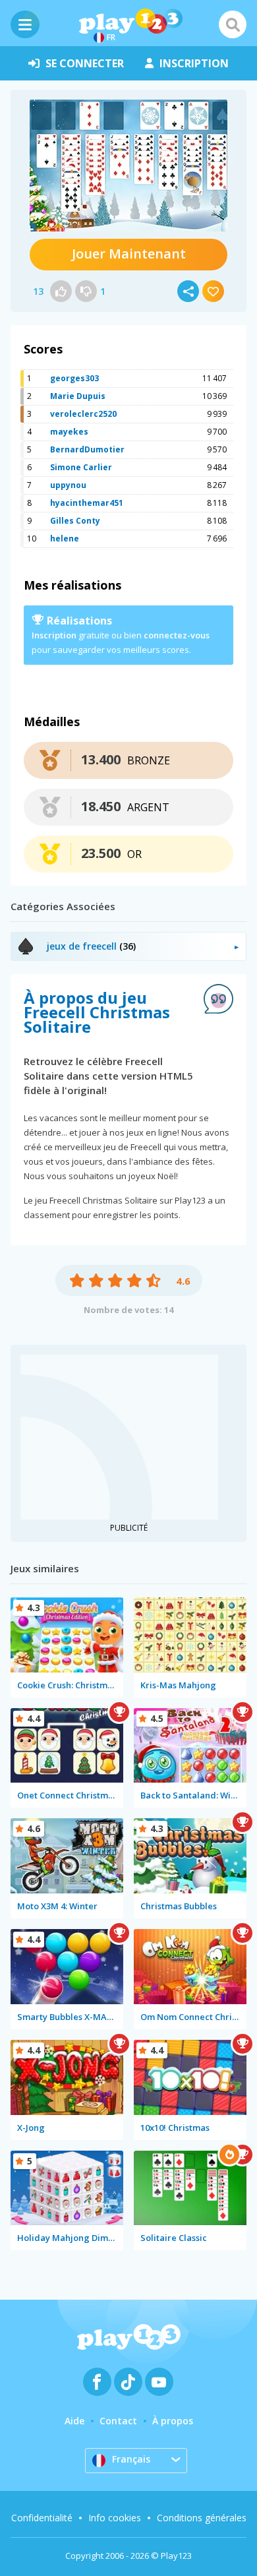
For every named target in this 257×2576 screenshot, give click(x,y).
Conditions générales (202, 2518)
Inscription (54, 635)
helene (65, 538)
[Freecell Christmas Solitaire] (128, 166)
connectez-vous (177, 635)
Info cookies (115, 2518)
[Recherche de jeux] (233, 24)
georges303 (74, 378)
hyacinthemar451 (87, 503)
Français (131, 2459)
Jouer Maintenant (129, 254)
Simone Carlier (81, 467)
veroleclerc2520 (83, 414)
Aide (74, 2421)
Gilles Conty (75, 521)
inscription (194, 63)
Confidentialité (42, 2518)
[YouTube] (159, 2382)
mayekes (69, 432)
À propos (173, 2421)
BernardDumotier (87, 449)
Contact (118, 2421)
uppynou (68, 485)
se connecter (85, 63)
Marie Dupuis (78, 396)
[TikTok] (128, 2382)
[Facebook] (97, 2382)
